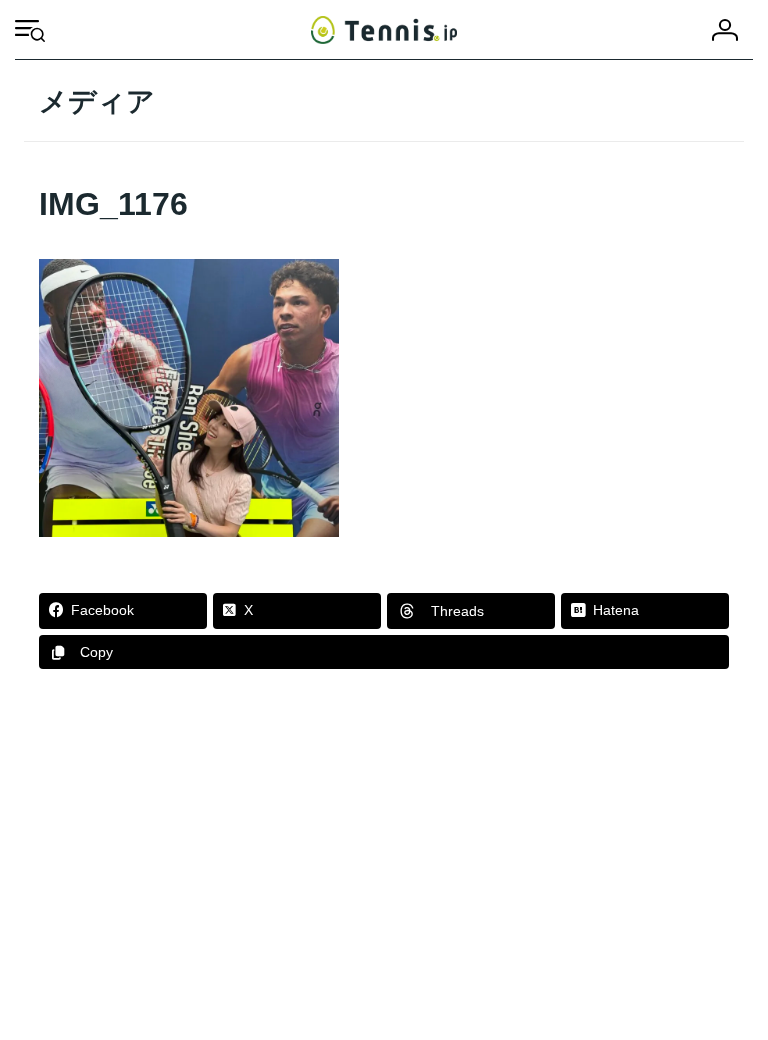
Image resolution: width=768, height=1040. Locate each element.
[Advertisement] (384, 860)
